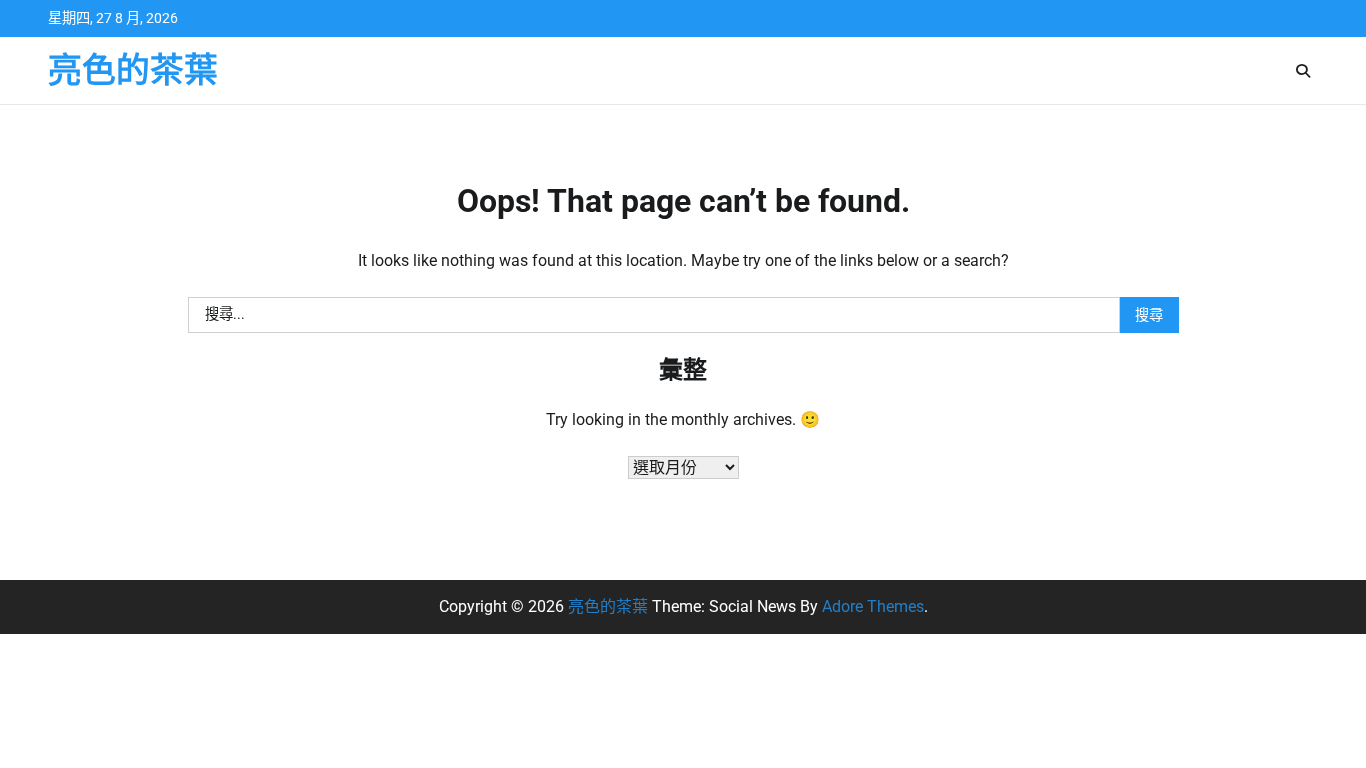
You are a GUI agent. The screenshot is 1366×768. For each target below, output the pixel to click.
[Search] (1303, 71)
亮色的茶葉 (133, 70)
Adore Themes (873, 606)
